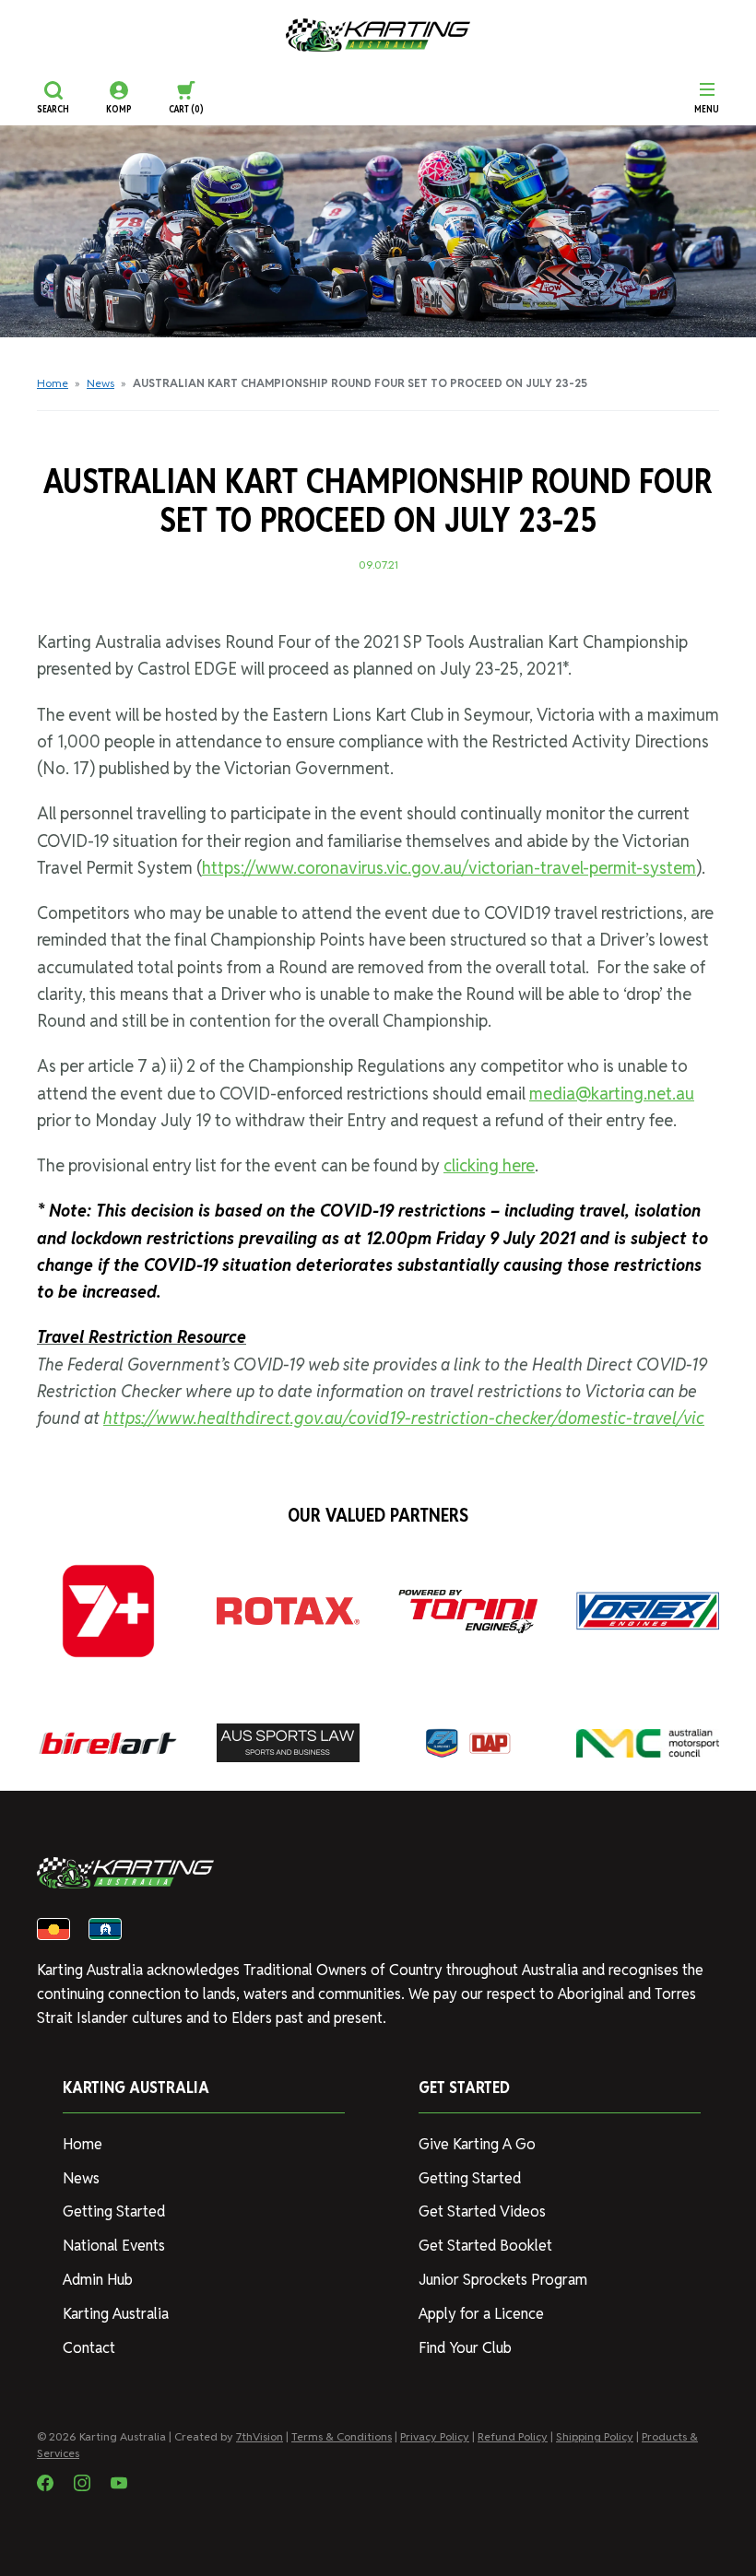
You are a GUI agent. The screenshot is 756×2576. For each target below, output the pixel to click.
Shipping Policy (595, 2436)
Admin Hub (98, 2280)
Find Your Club (465, 2348)
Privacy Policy (435, 2436)
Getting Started (114, 2211)
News (100, 383)
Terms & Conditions (342, 2436)
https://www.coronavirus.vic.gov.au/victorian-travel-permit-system (449, 868)
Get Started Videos (482, 2211)
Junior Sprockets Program (503, 2280)
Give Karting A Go (477, 2144)
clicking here (489, 1165)
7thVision (260, 2436)
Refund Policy (513, 2436)
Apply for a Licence (481, 2314)
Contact (89, 2348)
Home (53, 383)
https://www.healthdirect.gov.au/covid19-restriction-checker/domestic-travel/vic (404, 1418)
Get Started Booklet (485, 2246)
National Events (114, 2246)
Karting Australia (116, 2314)
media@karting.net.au (612, 1094)
